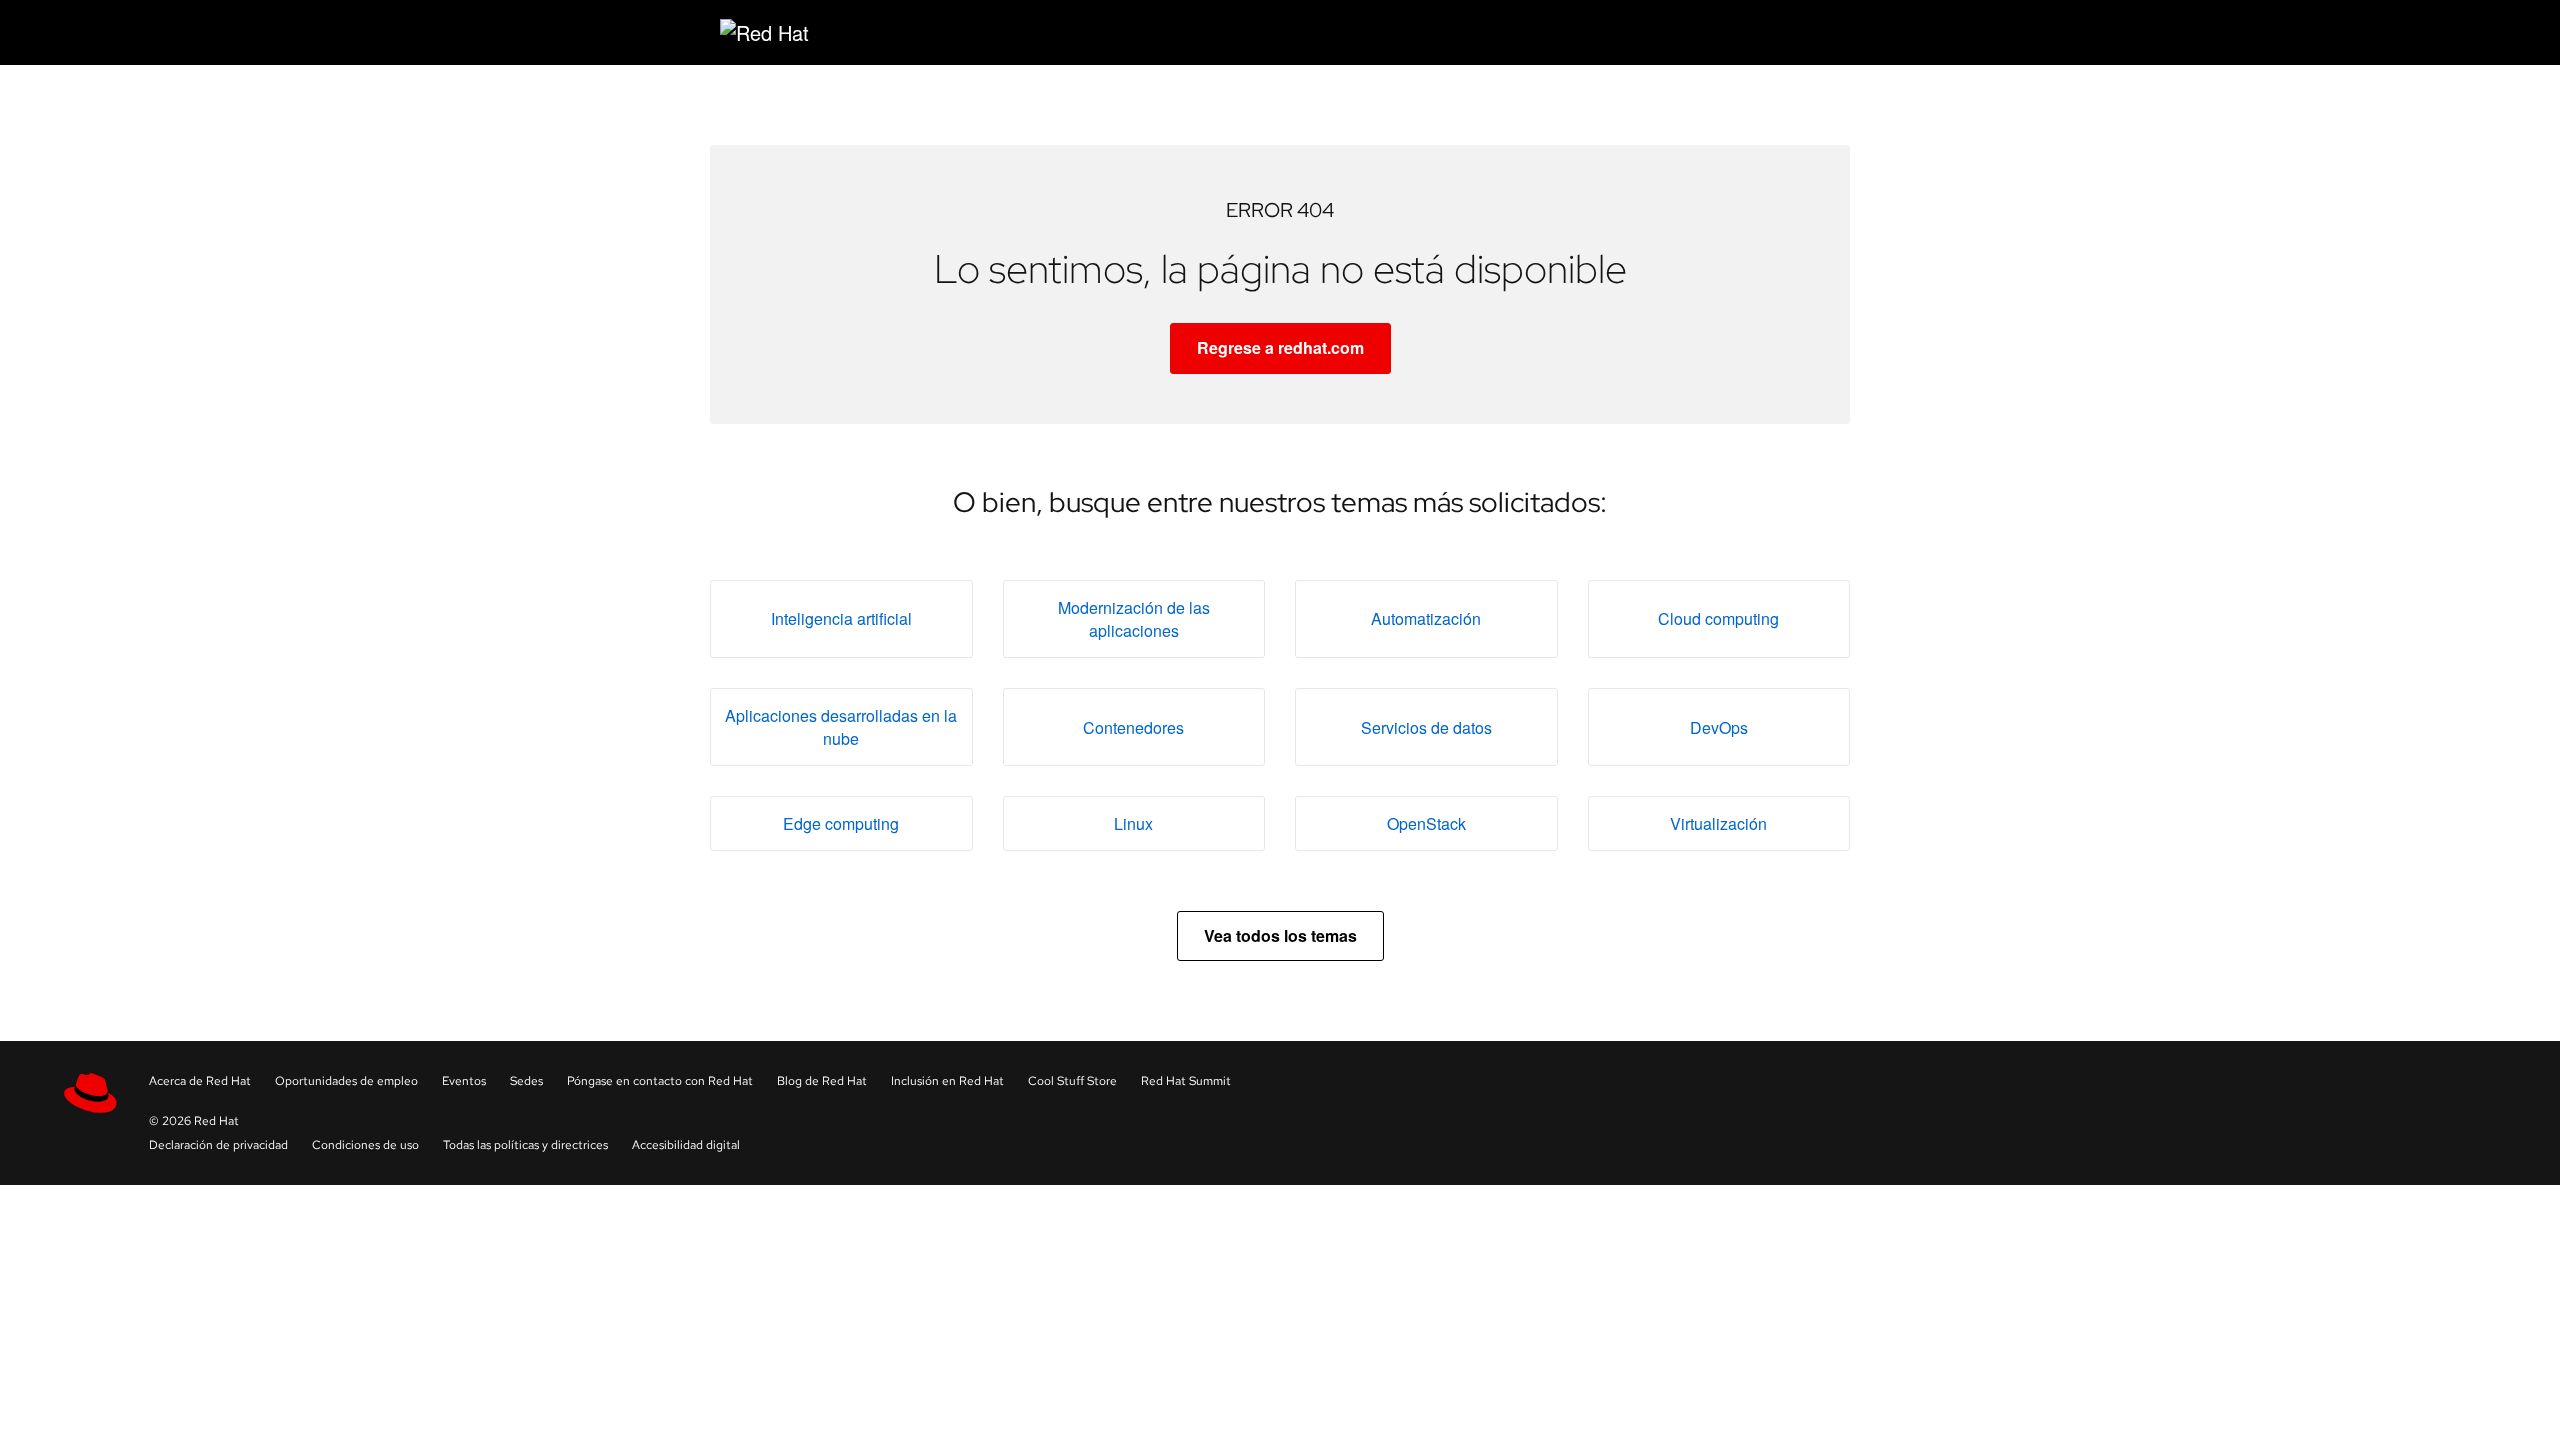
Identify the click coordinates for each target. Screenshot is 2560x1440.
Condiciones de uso (365, 1145)
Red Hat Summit (1186, 1081)
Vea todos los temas (1280, 935)
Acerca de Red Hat (200, 1081)
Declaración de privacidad (218, 1145)
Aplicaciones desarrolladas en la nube (841, 727)
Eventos (464, 1081)
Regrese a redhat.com (1280, 347)
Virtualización (1718, 823)
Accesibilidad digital (686, 1145)
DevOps (1719, 727)
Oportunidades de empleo (346, 1081)
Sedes (526, 1081)
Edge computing (841, 823)
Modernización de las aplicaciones (1134, 619)
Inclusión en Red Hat (947, 1081)
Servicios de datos (1426, 727)
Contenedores (1133, 727)
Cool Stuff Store (1072, 1081)
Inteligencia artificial (841, 618)
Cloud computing (1718, 618)
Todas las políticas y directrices (525, 1145)
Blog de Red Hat (822, 1081)
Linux (1133, 823)
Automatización (1426, 618)
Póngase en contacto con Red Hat (660, 1081)
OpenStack (1426, 823)
